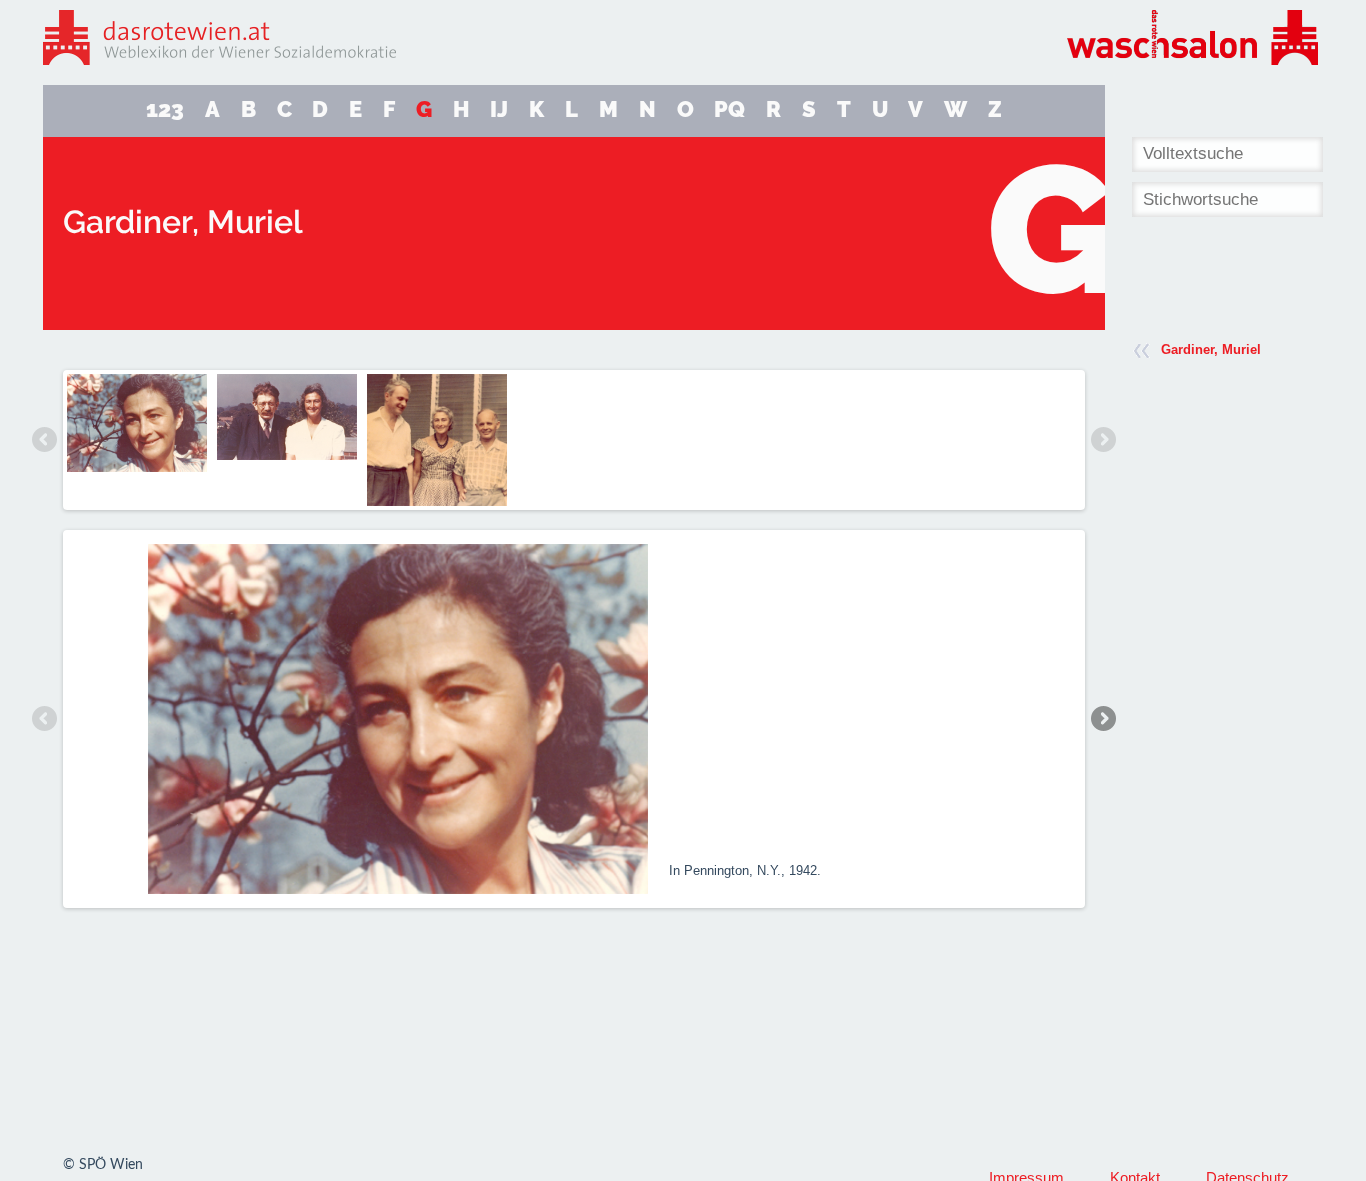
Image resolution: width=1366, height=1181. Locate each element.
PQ (729, 109)
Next (1103, 440)
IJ (499, 109)
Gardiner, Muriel (1211, 349)
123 (165, 109)
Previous (45, 440)
